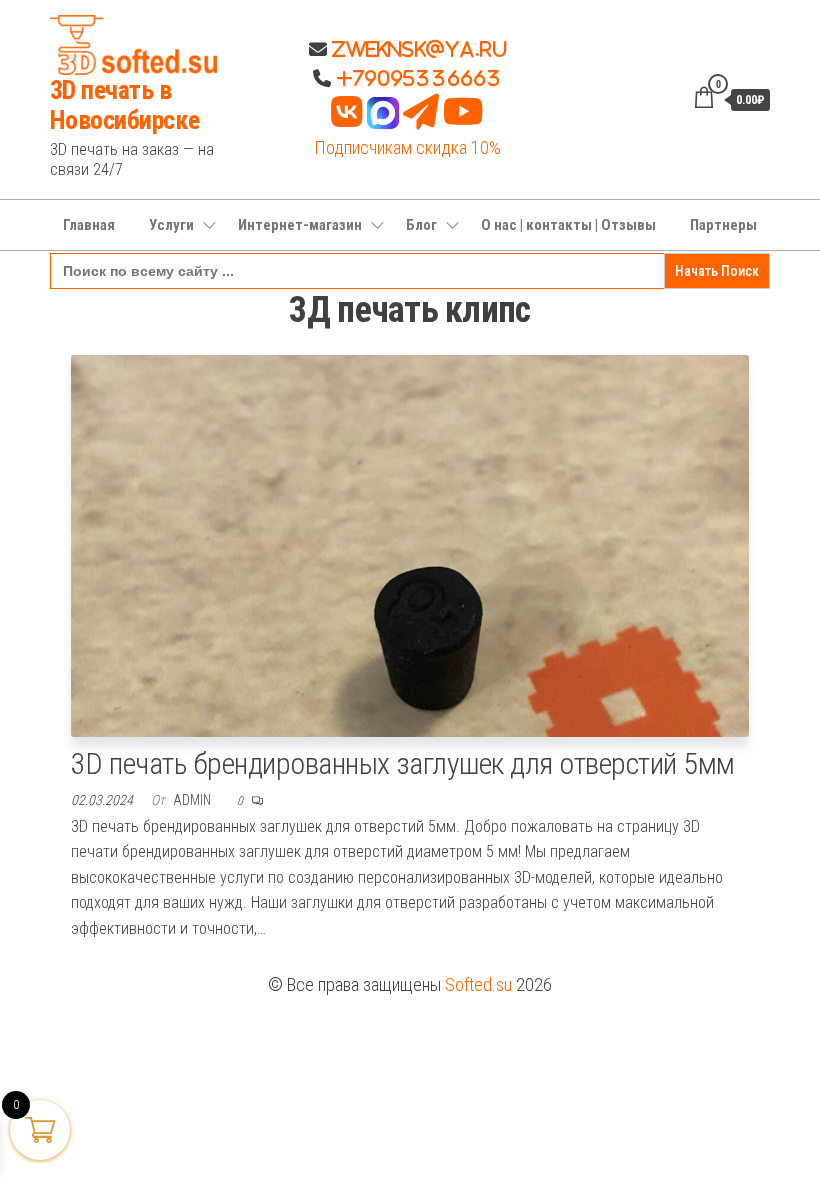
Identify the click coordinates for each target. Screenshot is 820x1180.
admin (193, 800)
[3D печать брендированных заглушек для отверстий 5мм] (410, 544)
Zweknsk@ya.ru (417, 49)
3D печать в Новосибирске (125, 105)
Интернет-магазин (300, 225)
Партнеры (723, 225)
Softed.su (478, 984)
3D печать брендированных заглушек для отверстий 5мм (402, 763)
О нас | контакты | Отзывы (568, 225)
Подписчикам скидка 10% (407, 147)
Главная (89, 225)
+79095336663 (419, 78)
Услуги (171, 225)
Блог (421, 225)
